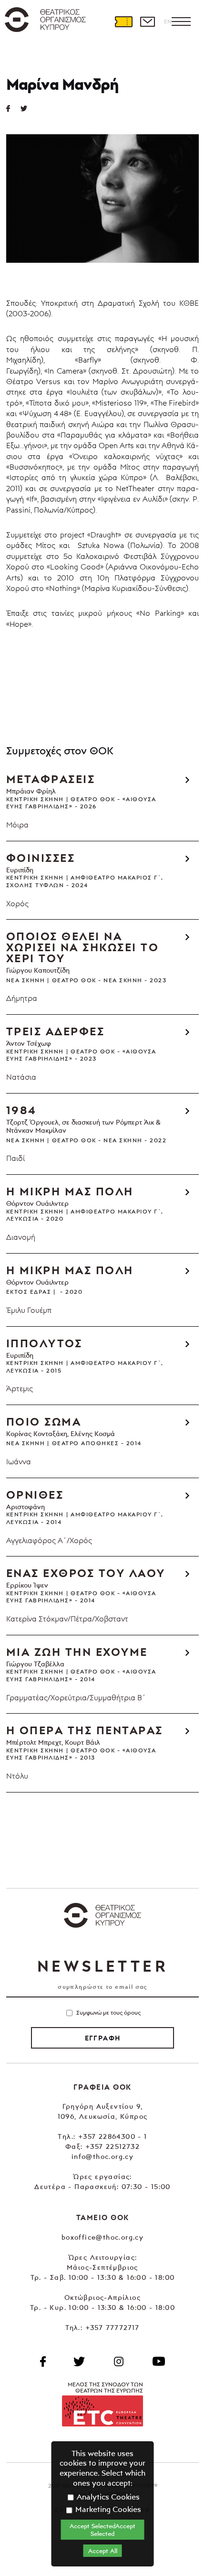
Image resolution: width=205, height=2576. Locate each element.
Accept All (103, 2551)
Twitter (28, 108)
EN (168, 21)
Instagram (119, 2361)
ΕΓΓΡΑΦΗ (103, 2038)
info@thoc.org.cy (102, 2156)
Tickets (123, 21)
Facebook (43, 2361)
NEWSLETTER (102, 1966)
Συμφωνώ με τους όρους (108, 2012)
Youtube (159, 2361)
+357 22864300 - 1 (113, 2136)
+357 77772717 (113, 2327)
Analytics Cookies (107, 2497)
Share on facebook (13, 108)
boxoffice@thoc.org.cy (102, 2237)
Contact (147, 21)
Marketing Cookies (107, 2509)
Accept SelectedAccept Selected (102, 2530)
